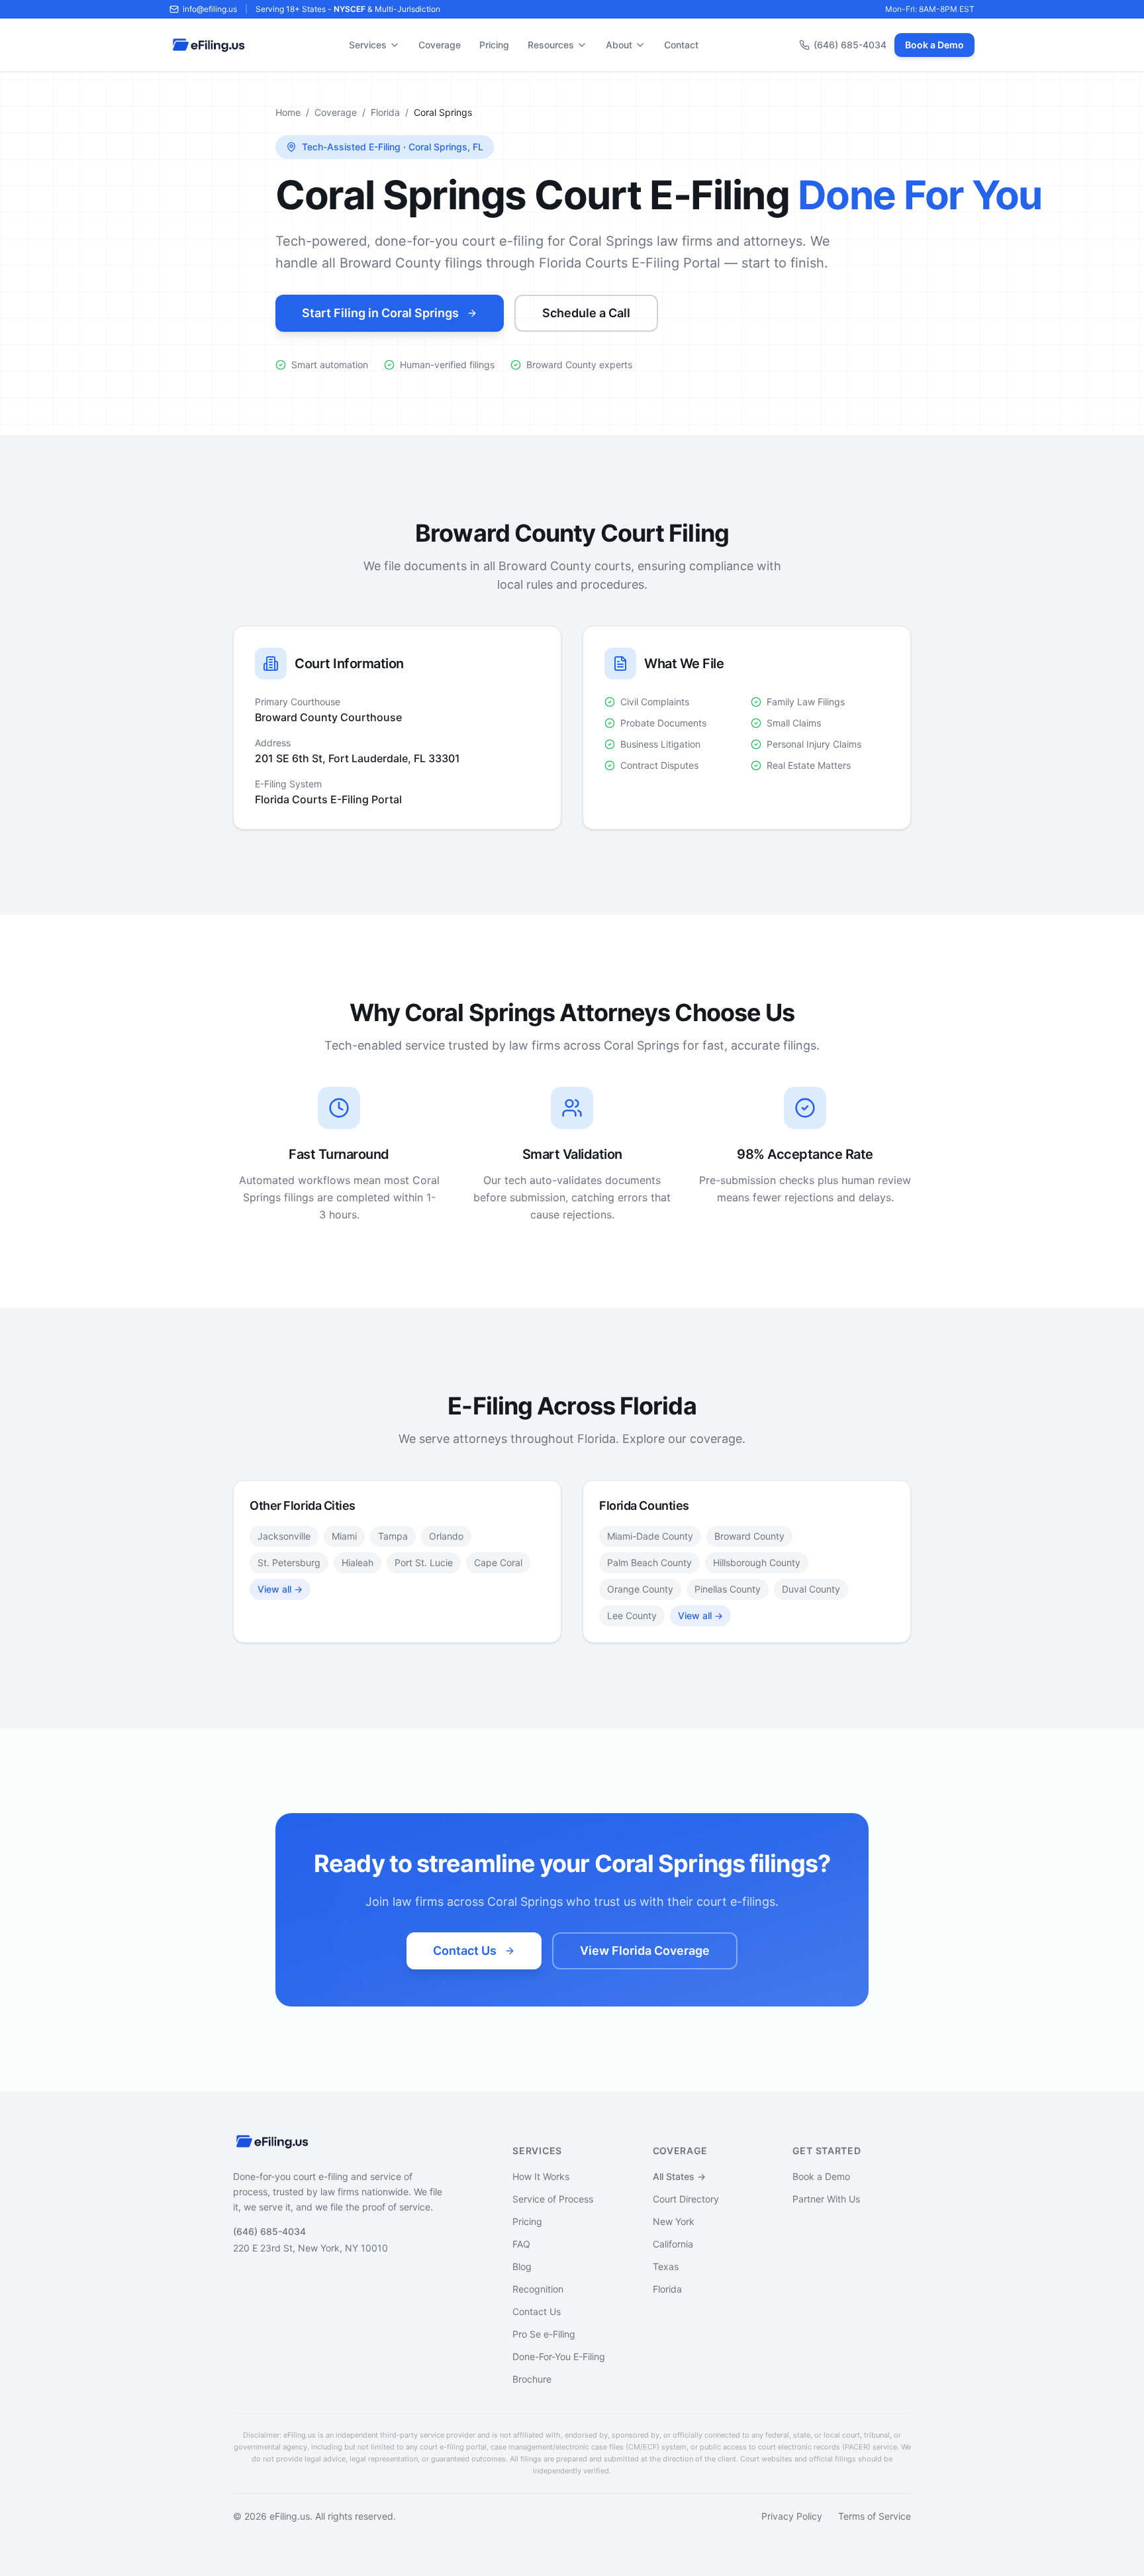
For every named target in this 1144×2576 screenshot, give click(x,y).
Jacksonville (284, 1536)
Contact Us (465, 1951)
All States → (679, 2176)
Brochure (532, 2379)
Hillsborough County (757, 1562)
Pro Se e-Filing (544, 2334)
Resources (551, 45)
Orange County (640, 1589)
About (619, 45)
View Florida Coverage (645, 1951)
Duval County (811, 1589)
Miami (344, 1536)
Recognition (538, 2289)
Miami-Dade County (650, 1536)
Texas (666, 2266)
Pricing (494, 45)
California (673, 2244)
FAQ (521, 2244)
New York (674, 2221)
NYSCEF (350, 9)
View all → (280, 1589)
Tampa (393, 1536)
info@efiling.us (210, 9)
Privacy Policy (792, 2516)
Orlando (446, 1536)
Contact (681, 45)
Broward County (749, 1536)
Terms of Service (875, 2516)
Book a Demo (934, 45)
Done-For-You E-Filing (559, 2356)
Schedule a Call (586, 313)
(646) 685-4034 (850, 45)
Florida (385, 112)
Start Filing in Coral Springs (380, 313)
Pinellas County (728, 1589)
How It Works (541, 2176)
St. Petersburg (289, 1562)
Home (288, 112)
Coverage (440, 45)
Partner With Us (826, 2199)
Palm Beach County (649, 1562)
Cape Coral (498, 1562)
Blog (522, 2266)
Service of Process (553, 2199)
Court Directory (686, 2199)
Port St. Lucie (424, 1562)
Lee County (632, 1615)
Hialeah (358, 1562)
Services (368, 45)
